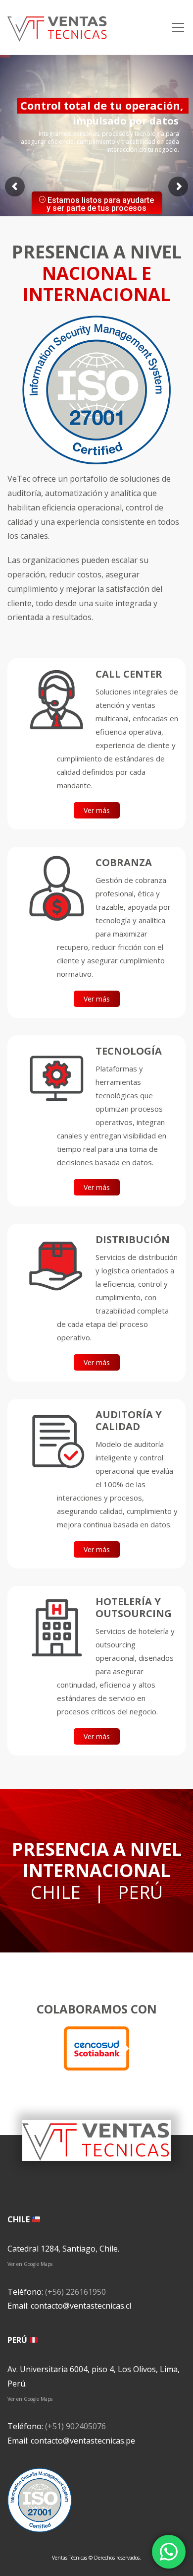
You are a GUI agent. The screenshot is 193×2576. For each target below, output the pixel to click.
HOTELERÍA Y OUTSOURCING (134, 1607)
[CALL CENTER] (56, 700)
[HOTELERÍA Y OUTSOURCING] (56, 1628)
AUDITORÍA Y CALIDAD (129, 1420)
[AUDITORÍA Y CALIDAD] (56, 1441)
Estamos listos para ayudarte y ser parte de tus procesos (100, 204)
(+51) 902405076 (75, 2426)
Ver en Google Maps (30, 2264)
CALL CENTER (129, 674)
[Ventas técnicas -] (58, 27)
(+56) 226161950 (75, 2292)
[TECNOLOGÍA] (56, 1077)
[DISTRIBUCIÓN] (56, 1265)
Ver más (97, 810)
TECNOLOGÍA (129, 1051)
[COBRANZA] (56, 888)
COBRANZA (124, 862)
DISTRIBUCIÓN (133, 1239)
